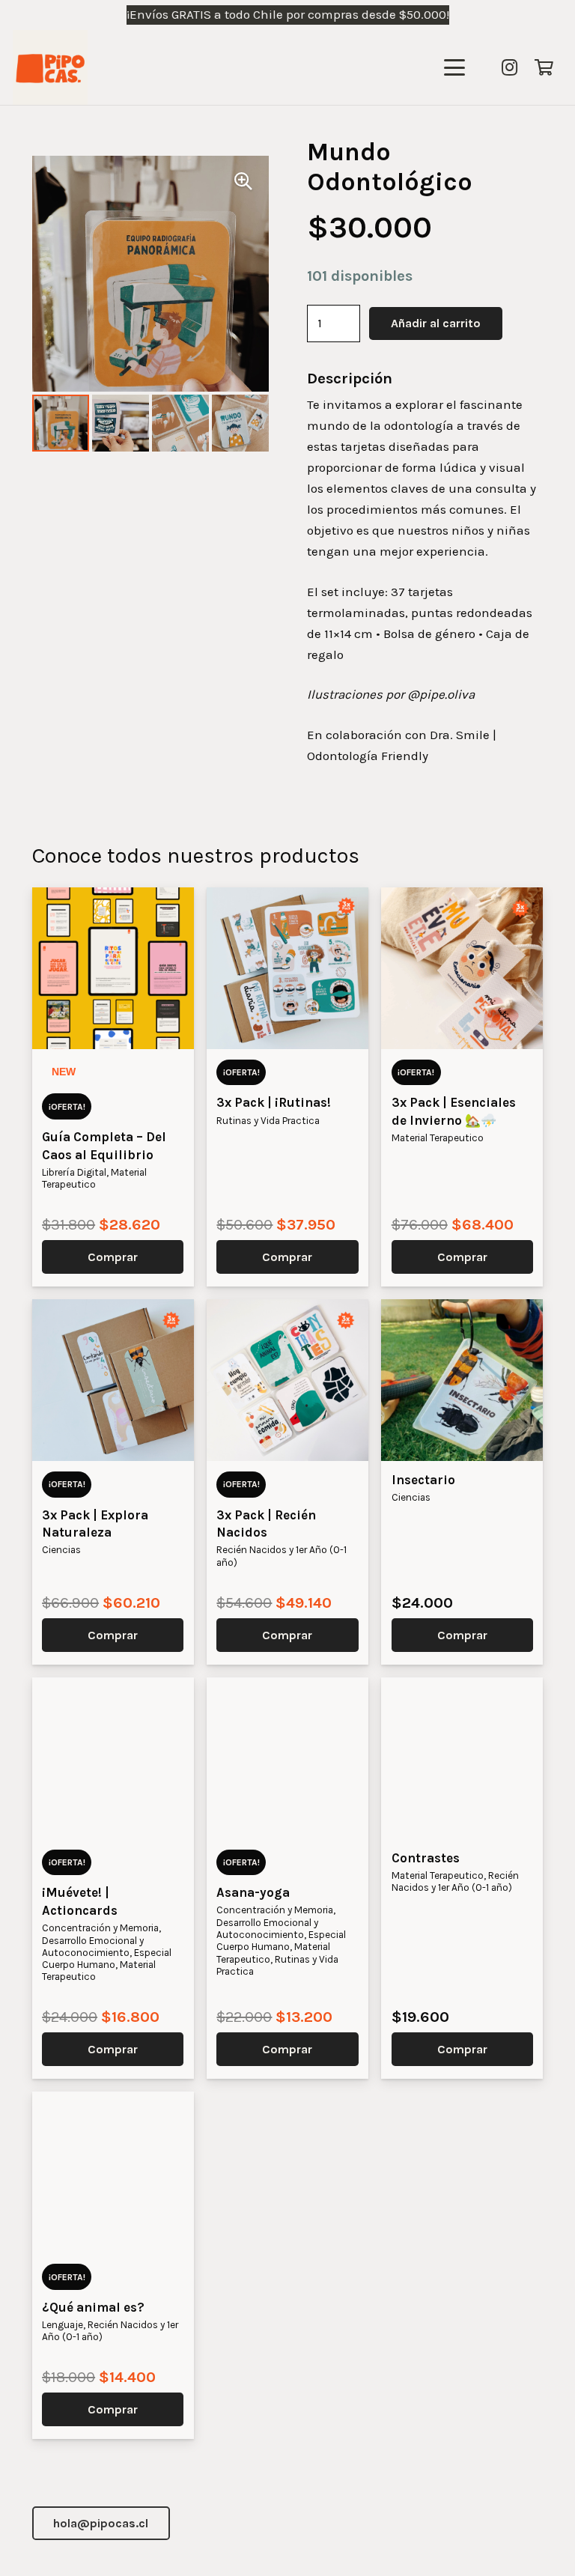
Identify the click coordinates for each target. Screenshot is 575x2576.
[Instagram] (509, 67)
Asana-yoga (253, 1892)
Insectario (423, 1480)
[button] (454, 67)
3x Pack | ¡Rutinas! (274, 1102)
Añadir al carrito (436, 323)
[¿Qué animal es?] (113, 2172)
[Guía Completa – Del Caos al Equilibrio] (113, 968)
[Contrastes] (462, 1758)
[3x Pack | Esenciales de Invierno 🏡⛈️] (462, 968)
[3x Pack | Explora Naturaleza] (113, 1380)
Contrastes (426, 1858)
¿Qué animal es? (93, 2307)
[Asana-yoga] (287, 1758)
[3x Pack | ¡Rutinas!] (287, 968)
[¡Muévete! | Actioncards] (113, 1758)
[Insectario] (462, 1380)
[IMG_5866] (50, 67)
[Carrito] (544, 67)
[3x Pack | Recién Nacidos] (287, 1380)
